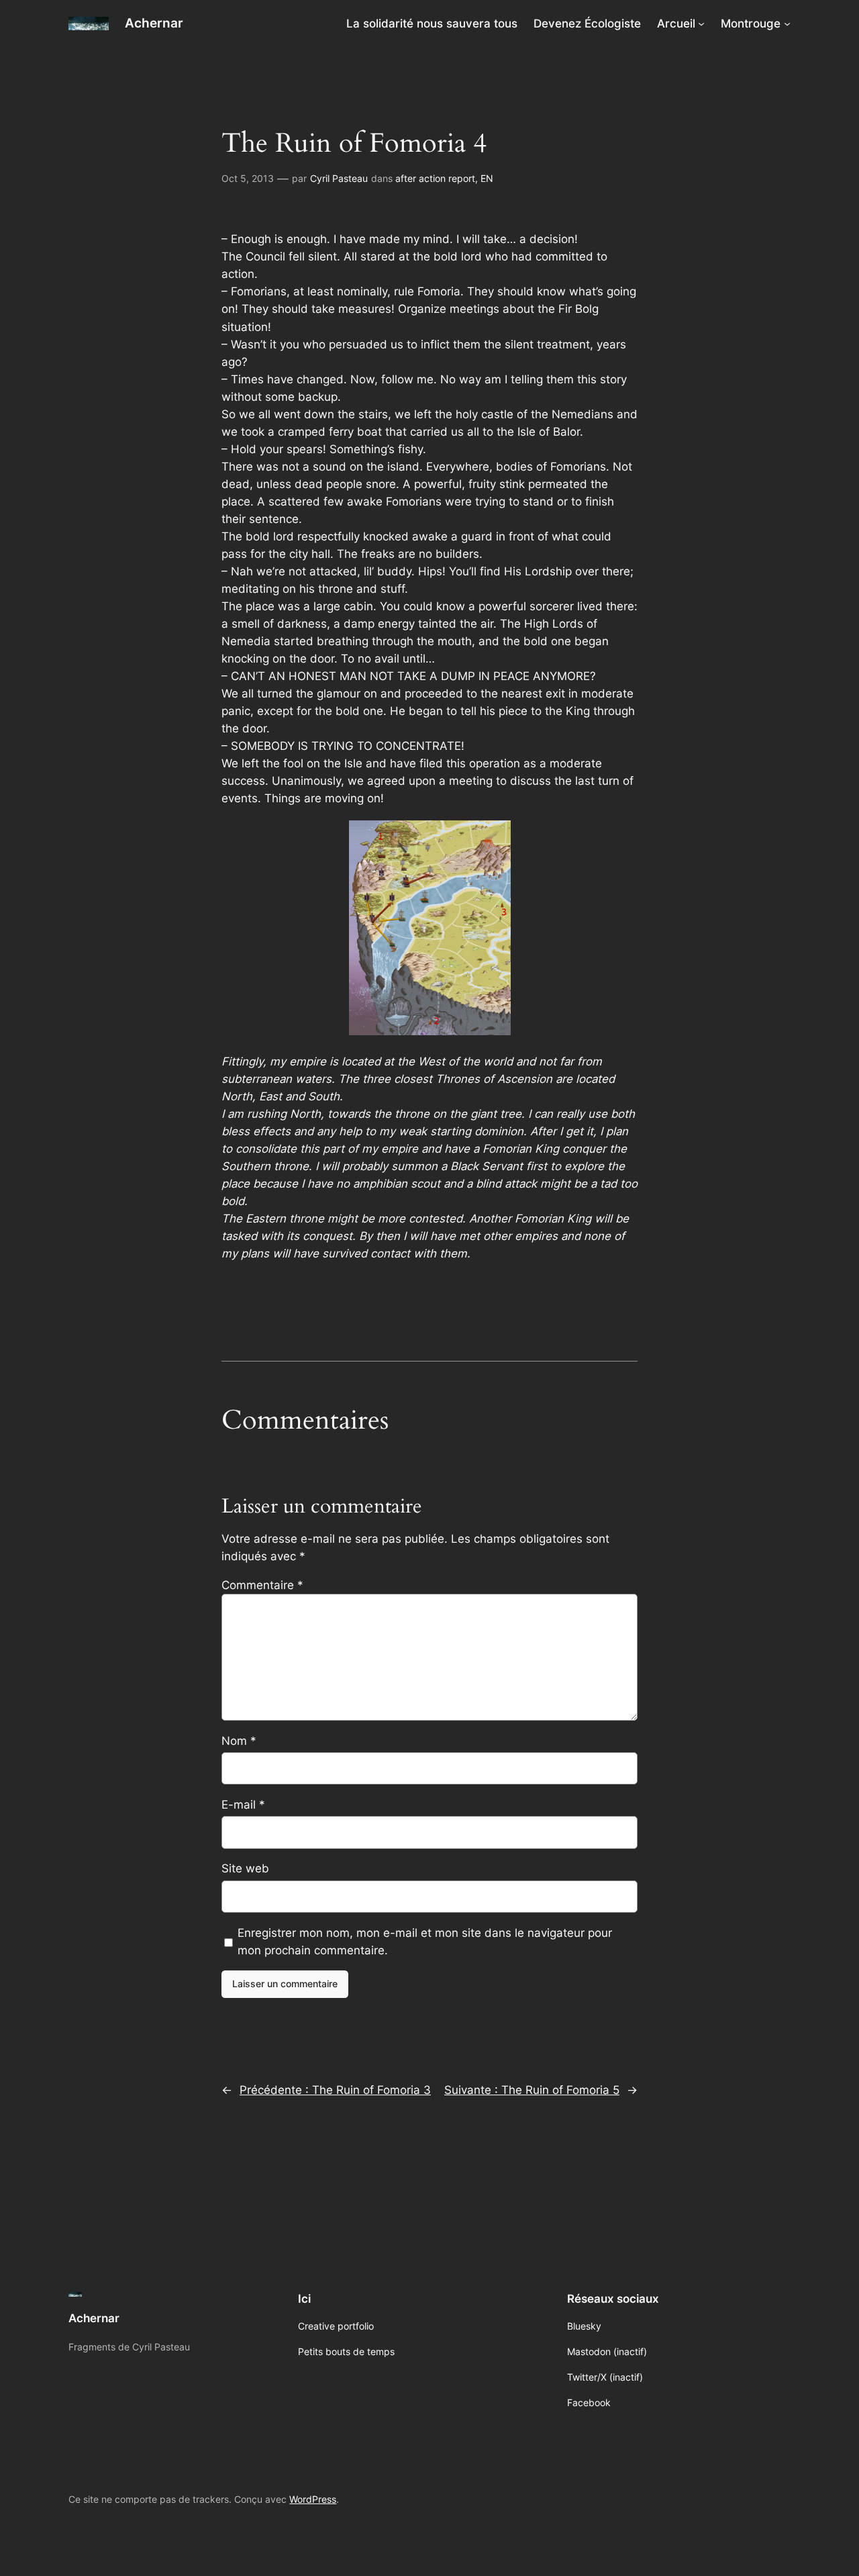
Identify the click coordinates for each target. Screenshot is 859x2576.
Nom (239, 1741)
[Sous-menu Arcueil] (701, 23)
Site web (245, 1868)
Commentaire (262, 1585)
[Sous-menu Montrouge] (787, 23)
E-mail (243, 1805)
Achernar (154, 23)
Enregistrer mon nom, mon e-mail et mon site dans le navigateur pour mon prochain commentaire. (425, 1942)
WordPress (313, 2499)
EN (487, 178)
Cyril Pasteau (339, 178)
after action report (435, 178)
